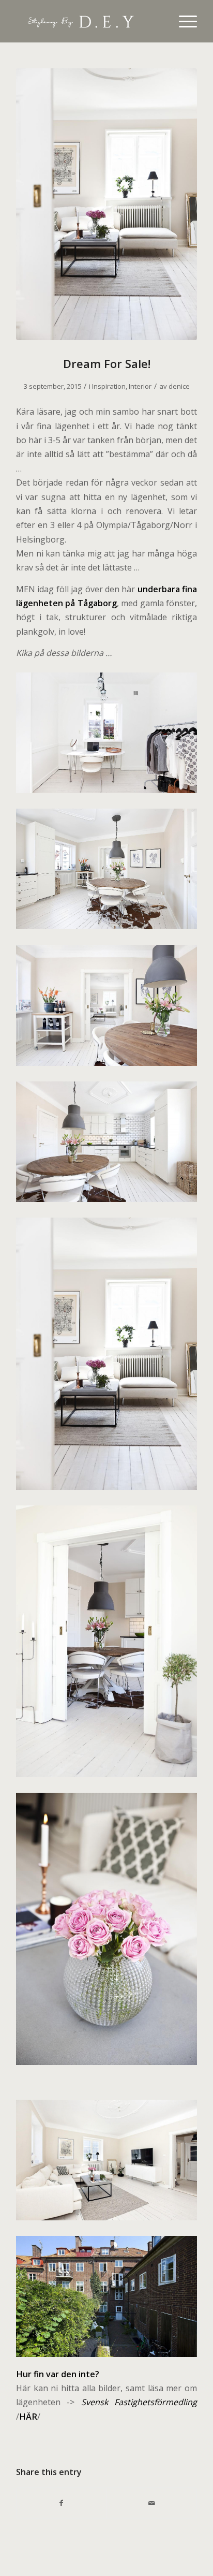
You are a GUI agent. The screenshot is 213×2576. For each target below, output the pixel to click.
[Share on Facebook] (62, 2503)
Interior (140, 386)
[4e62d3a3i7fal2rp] (106, 204)
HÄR (28, 2417)
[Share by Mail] (152, 2503)
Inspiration (109, 386)
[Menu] (183, 21)
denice (179, 386)
